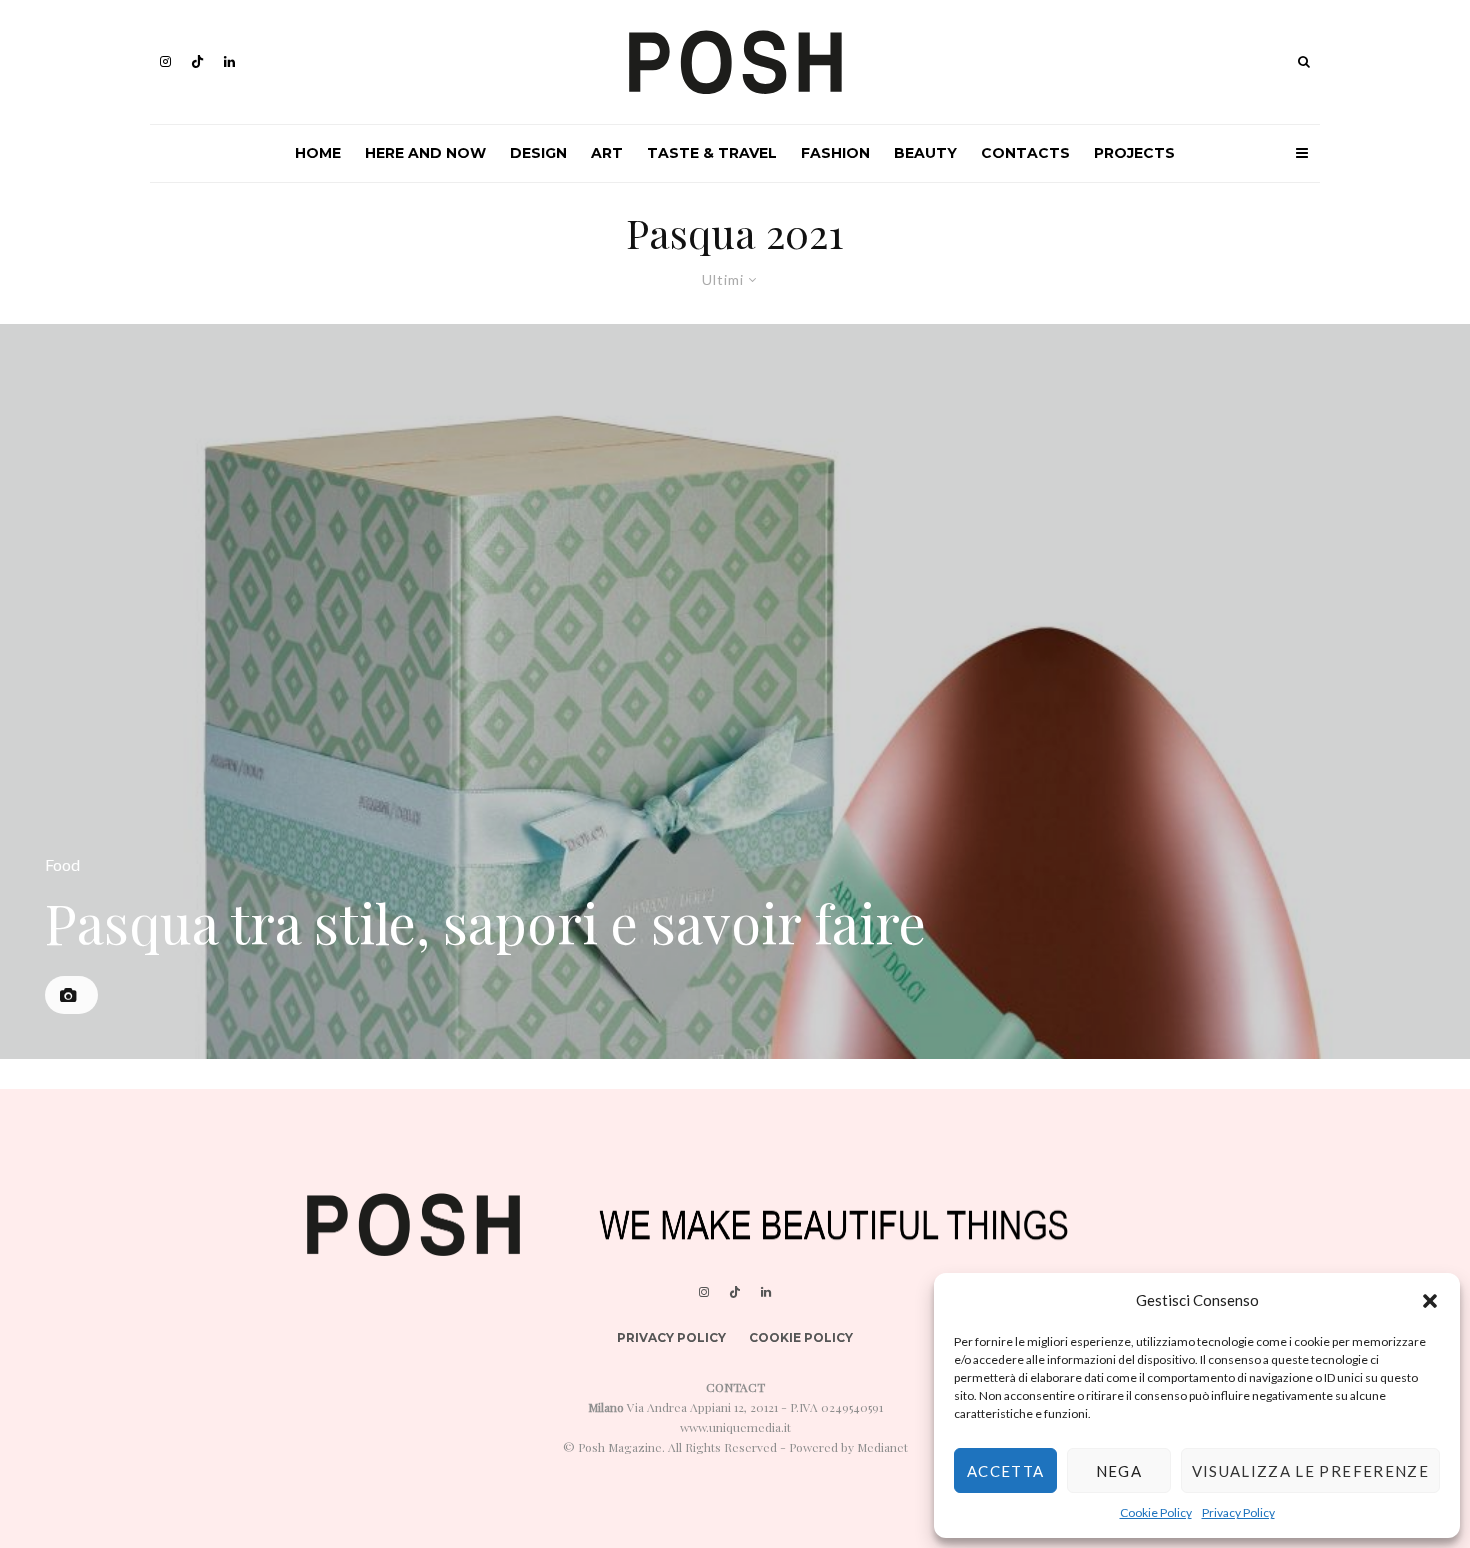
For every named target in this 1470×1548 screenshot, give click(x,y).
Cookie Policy (1156, 1512)
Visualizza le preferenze (1310, 1471)
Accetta (1005, 1471)
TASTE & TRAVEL (712, 153)
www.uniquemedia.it (735, 1427)
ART (607, 153)
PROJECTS (1134, 153)
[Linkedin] (229, 61)
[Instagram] (165, 61)
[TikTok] (197, 61)
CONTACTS (1025, 153)
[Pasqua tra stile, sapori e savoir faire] (735, 691)
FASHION (835, 153)
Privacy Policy (1238, 1512)
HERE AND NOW (425, 153)
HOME (318, 153)
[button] (1430, 1301)
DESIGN (538, 153)
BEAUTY (925, 153)
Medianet (882, 1447)
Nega (1119, 1471)
